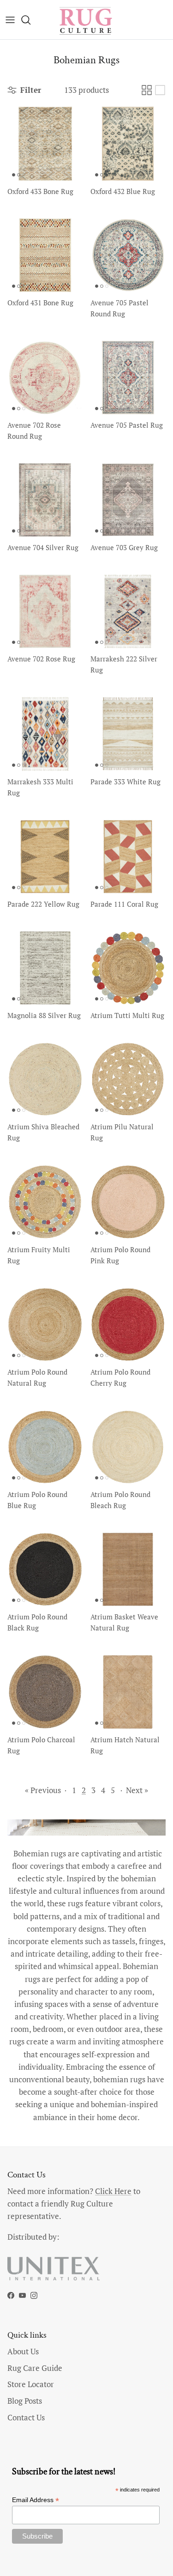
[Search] (30, 20)
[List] (160, 90)
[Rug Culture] (87, 20)
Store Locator (31, 2384)
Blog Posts (25, 2401)
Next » (137, 1790)
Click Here (113, 2191)
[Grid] (147, 90)
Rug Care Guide (35, 2368)
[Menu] (10, 20)
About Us (23, 2351)
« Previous (43, 1790)
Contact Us (26, 2417)
